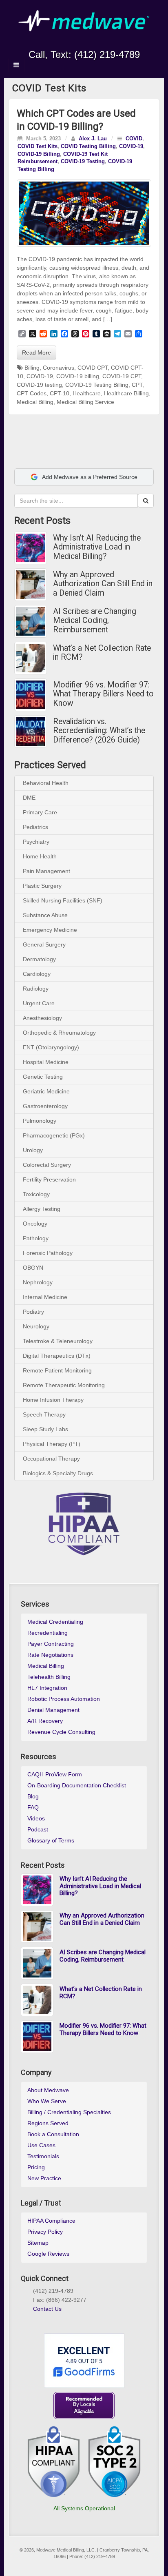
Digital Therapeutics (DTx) (57, 1356)
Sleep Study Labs (45, 1429)
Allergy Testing (42, 1209)
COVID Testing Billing (88, 146)
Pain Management (46, 871)
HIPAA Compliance (51, 2221)
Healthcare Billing (126, 393)
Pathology (36, 1238)
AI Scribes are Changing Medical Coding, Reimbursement (95, 621)
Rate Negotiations (50, 1655)
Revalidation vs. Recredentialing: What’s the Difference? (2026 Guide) (99, 731)
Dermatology (39, 959)
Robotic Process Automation (64, 1699)
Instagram (67, 43)
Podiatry (33, 1312)
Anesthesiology (42, 1018)
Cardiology (37, 974)
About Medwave (48, 2090)
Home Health (40, 856)
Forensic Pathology (48, 1253)
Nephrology (38, 1282)
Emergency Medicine (50, 930)
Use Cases (41, 2145)
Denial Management (53, 1710)
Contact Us (47, 2309)
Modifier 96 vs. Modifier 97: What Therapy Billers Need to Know (103, 694)
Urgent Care (39, 1003)
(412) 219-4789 (107, 54)
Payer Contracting (51, 1644)
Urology (33, 1150)
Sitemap (38, 2243)
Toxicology (36, 1194)
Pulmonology (40, 1121)
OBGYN (33, 1268)
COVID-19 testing (39, 385)
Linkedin (78, 43)
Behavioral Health (46, 783)
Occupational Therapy (51, 1459)
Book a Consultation (53, 2134)
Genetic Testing (43, 1077)
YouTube (101, 43)
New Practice (44, 2178)
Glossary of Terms (51, 1840)
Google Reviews (48, 2254)
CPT (137, 385)
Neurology (36, 1326)
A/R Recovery (45, 1721)
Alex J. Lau (93, 139)
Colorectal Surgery (47, 1165)
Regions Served (48, 2123)
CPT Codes (32, 393)
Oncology (35, 1224)
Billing (32, 368)
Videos (36, 1818)
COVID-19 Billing (39, 154)
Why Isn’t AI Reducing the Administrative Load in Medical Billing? (97, 547)
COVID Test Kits (38, 146)
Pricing (36, 2167)
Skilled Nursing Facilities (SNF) (63, 900)
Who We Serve (47, 2101)
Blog (33, 1796)
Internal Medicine (45, 1297)
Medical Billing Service (85, 402)
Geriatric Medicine (46, 1091)
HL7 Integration (47, 1688)
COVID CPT (93, 368)
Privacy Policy (45, 2232)
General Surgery (44, 944)
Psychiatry (36, 842)
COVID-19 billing (78, 376)
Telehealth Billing (49, 1677)
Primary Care (40, 812)
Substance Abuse (45, 915)
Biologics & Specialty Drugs (58, 1473)
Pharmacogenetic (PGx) (54, 1135)
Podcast (38, 1829)
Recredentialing (48, 1633)
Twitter (90, 43)
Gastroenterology (45, 1106)
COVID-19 (131, 146)
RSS (112, 43)
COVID (134, 139)
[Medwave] (84, 20)
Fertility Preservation (49, 1179)
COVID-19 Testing (83, 162)
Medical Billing (35, 402)
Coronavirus (59, 368)
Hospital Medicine (46, 1062)
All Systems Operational (84, 2508)
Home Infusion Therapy (53, 1400)
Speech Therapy (44, 1414)
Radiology (36, 989)
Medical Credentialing (55, 1622)
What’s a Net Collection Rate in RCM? (102, 653)
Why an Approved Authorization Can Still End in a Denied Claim (103, 584)
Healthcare (87, 393)
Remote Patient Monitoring (57, 1370)
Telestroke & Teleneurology (58, 1341)
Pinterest (66, 2319)
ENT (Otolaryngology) (51, 1047)
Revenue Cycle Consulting (61, 1732)
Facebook (56, 43)
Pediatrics (35, 827)
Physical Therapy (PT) (52, 1444)
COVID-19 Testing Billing (97, 385)
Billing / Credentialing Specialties (69, 2112)
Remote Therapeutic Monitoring (64, 1385)
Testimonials (43, 2156)
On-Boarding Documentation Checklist (77, 1785)
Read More (36, 352)
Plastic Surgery (42, 886)
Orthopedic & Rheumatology (59, 1033)
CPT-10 (60, 393)
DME (29, 798)
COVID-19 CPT (122, 376)
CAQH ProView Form (55, 1774)
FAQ (33, 1807)
